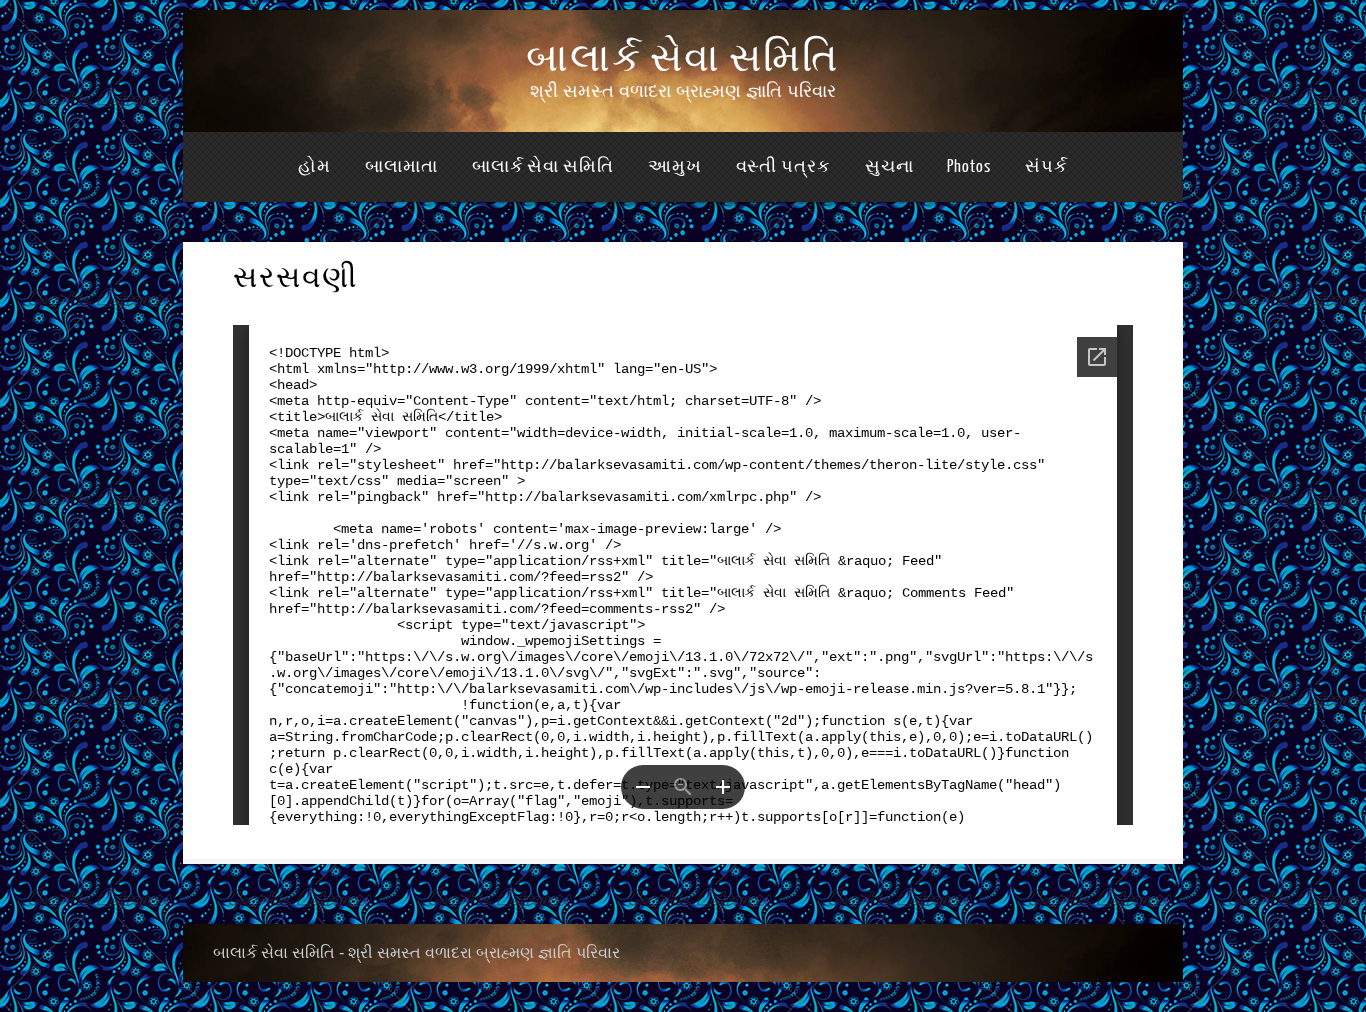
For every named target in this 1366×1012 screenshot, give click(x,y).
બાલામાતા (401, 166)
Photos (968, 166)
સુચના (889, 166)
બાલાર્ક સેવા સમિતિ (683, 59)
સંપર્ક (1046, 166)
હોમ (314, 166)
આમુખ (675, 166)
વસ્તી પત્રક (783, 166)
